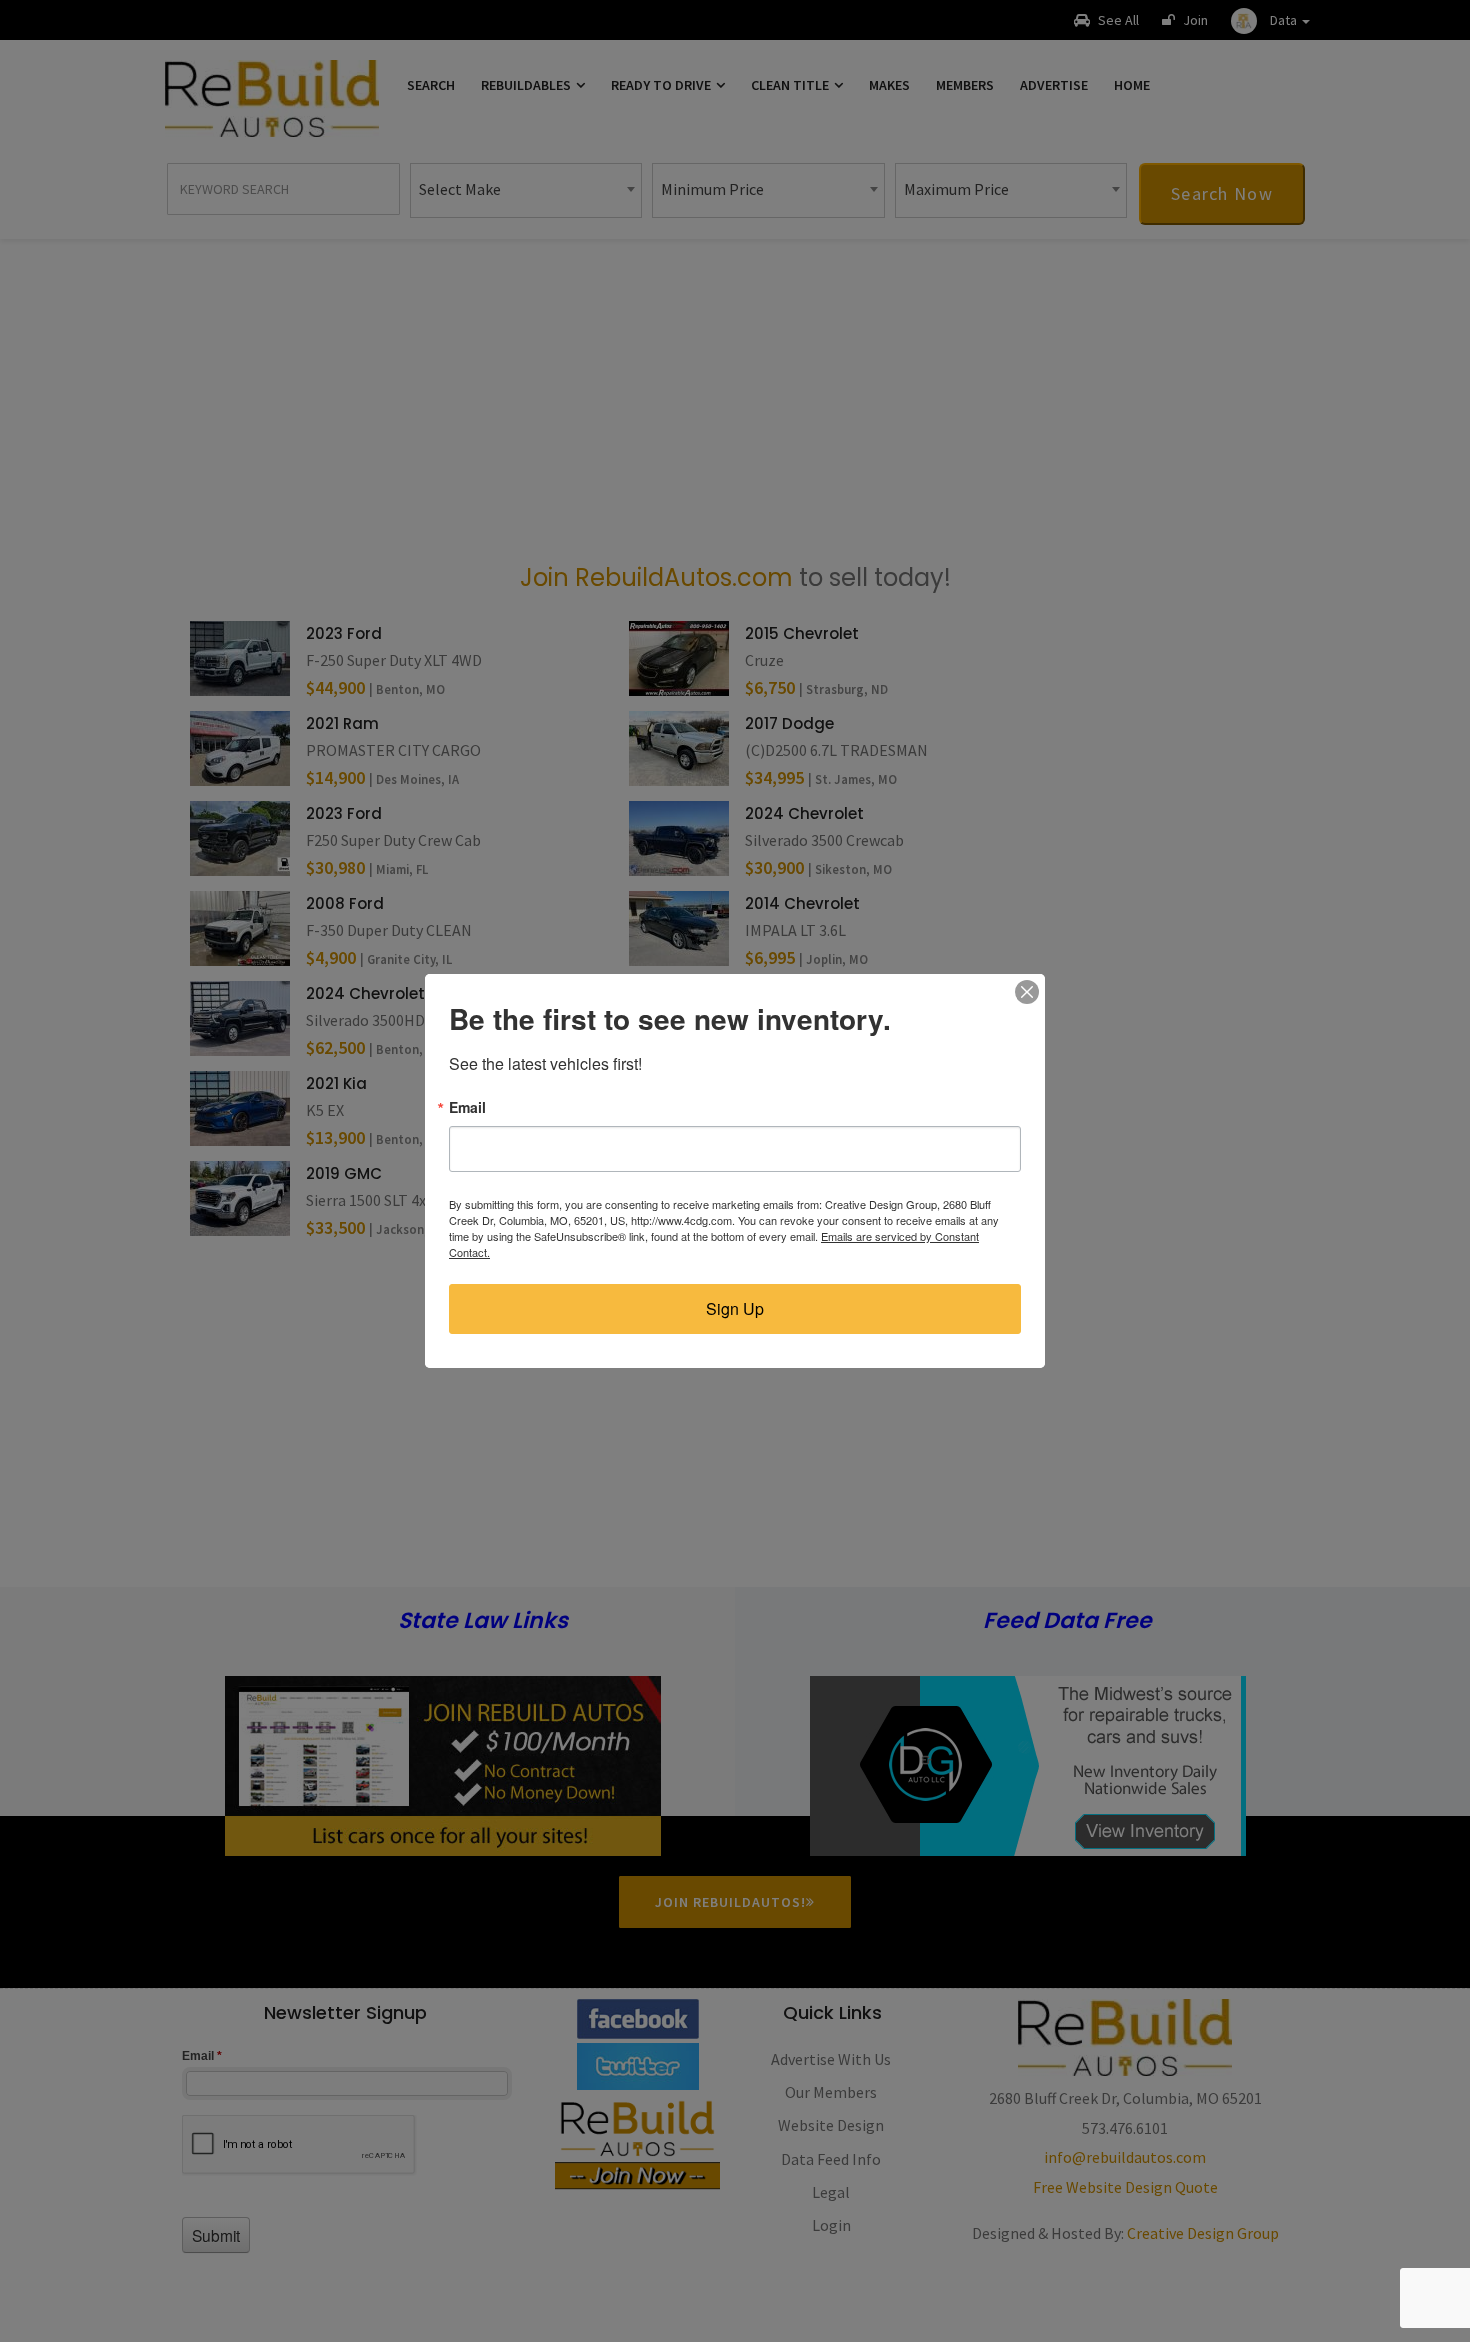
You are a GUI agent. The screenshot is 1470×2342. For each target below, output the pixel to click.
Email (467, 1107)
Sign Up (735, 1308)
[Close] (1027, 992)
